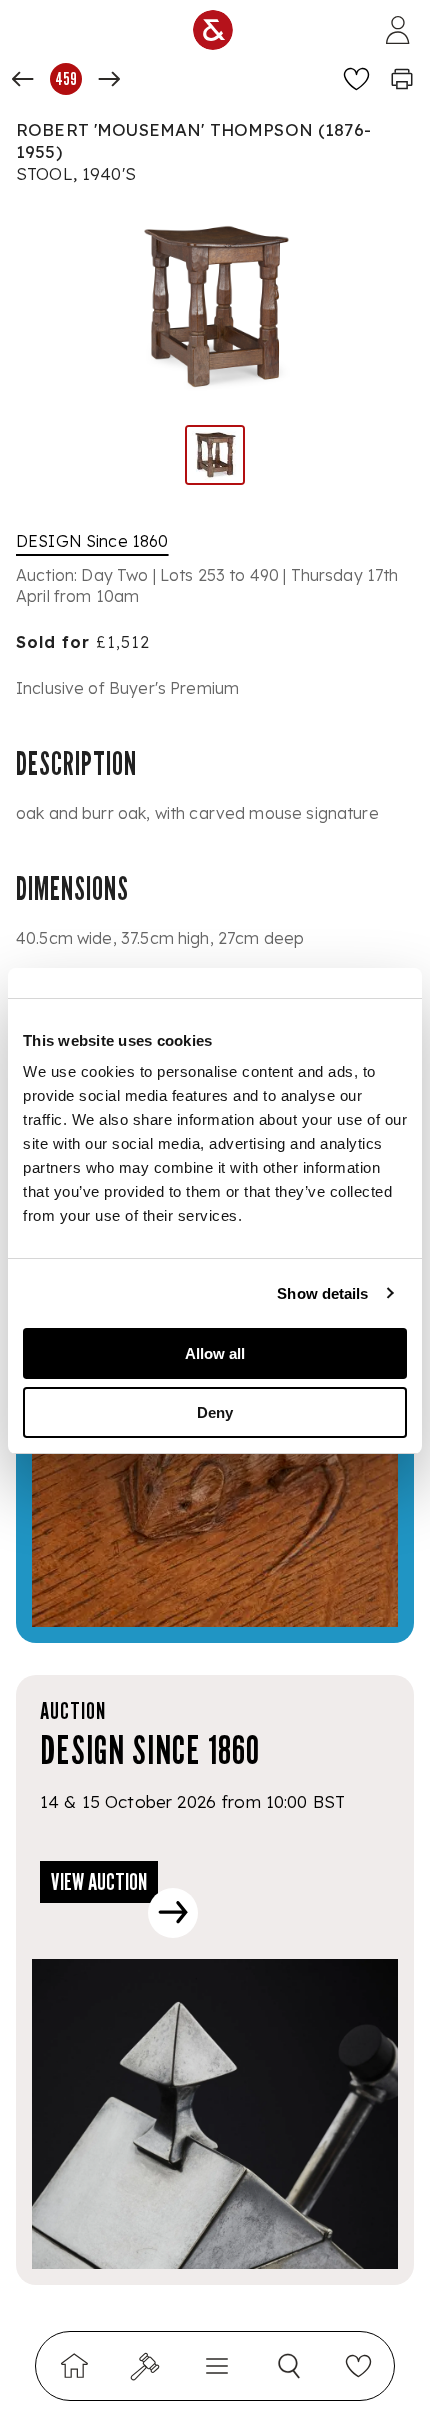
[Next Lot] (109, 79)
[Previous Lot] (23, 79)
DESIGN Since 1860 (92, 541)
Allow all (215, 1353)
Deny (215, 1412)
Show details (322, 1293)
